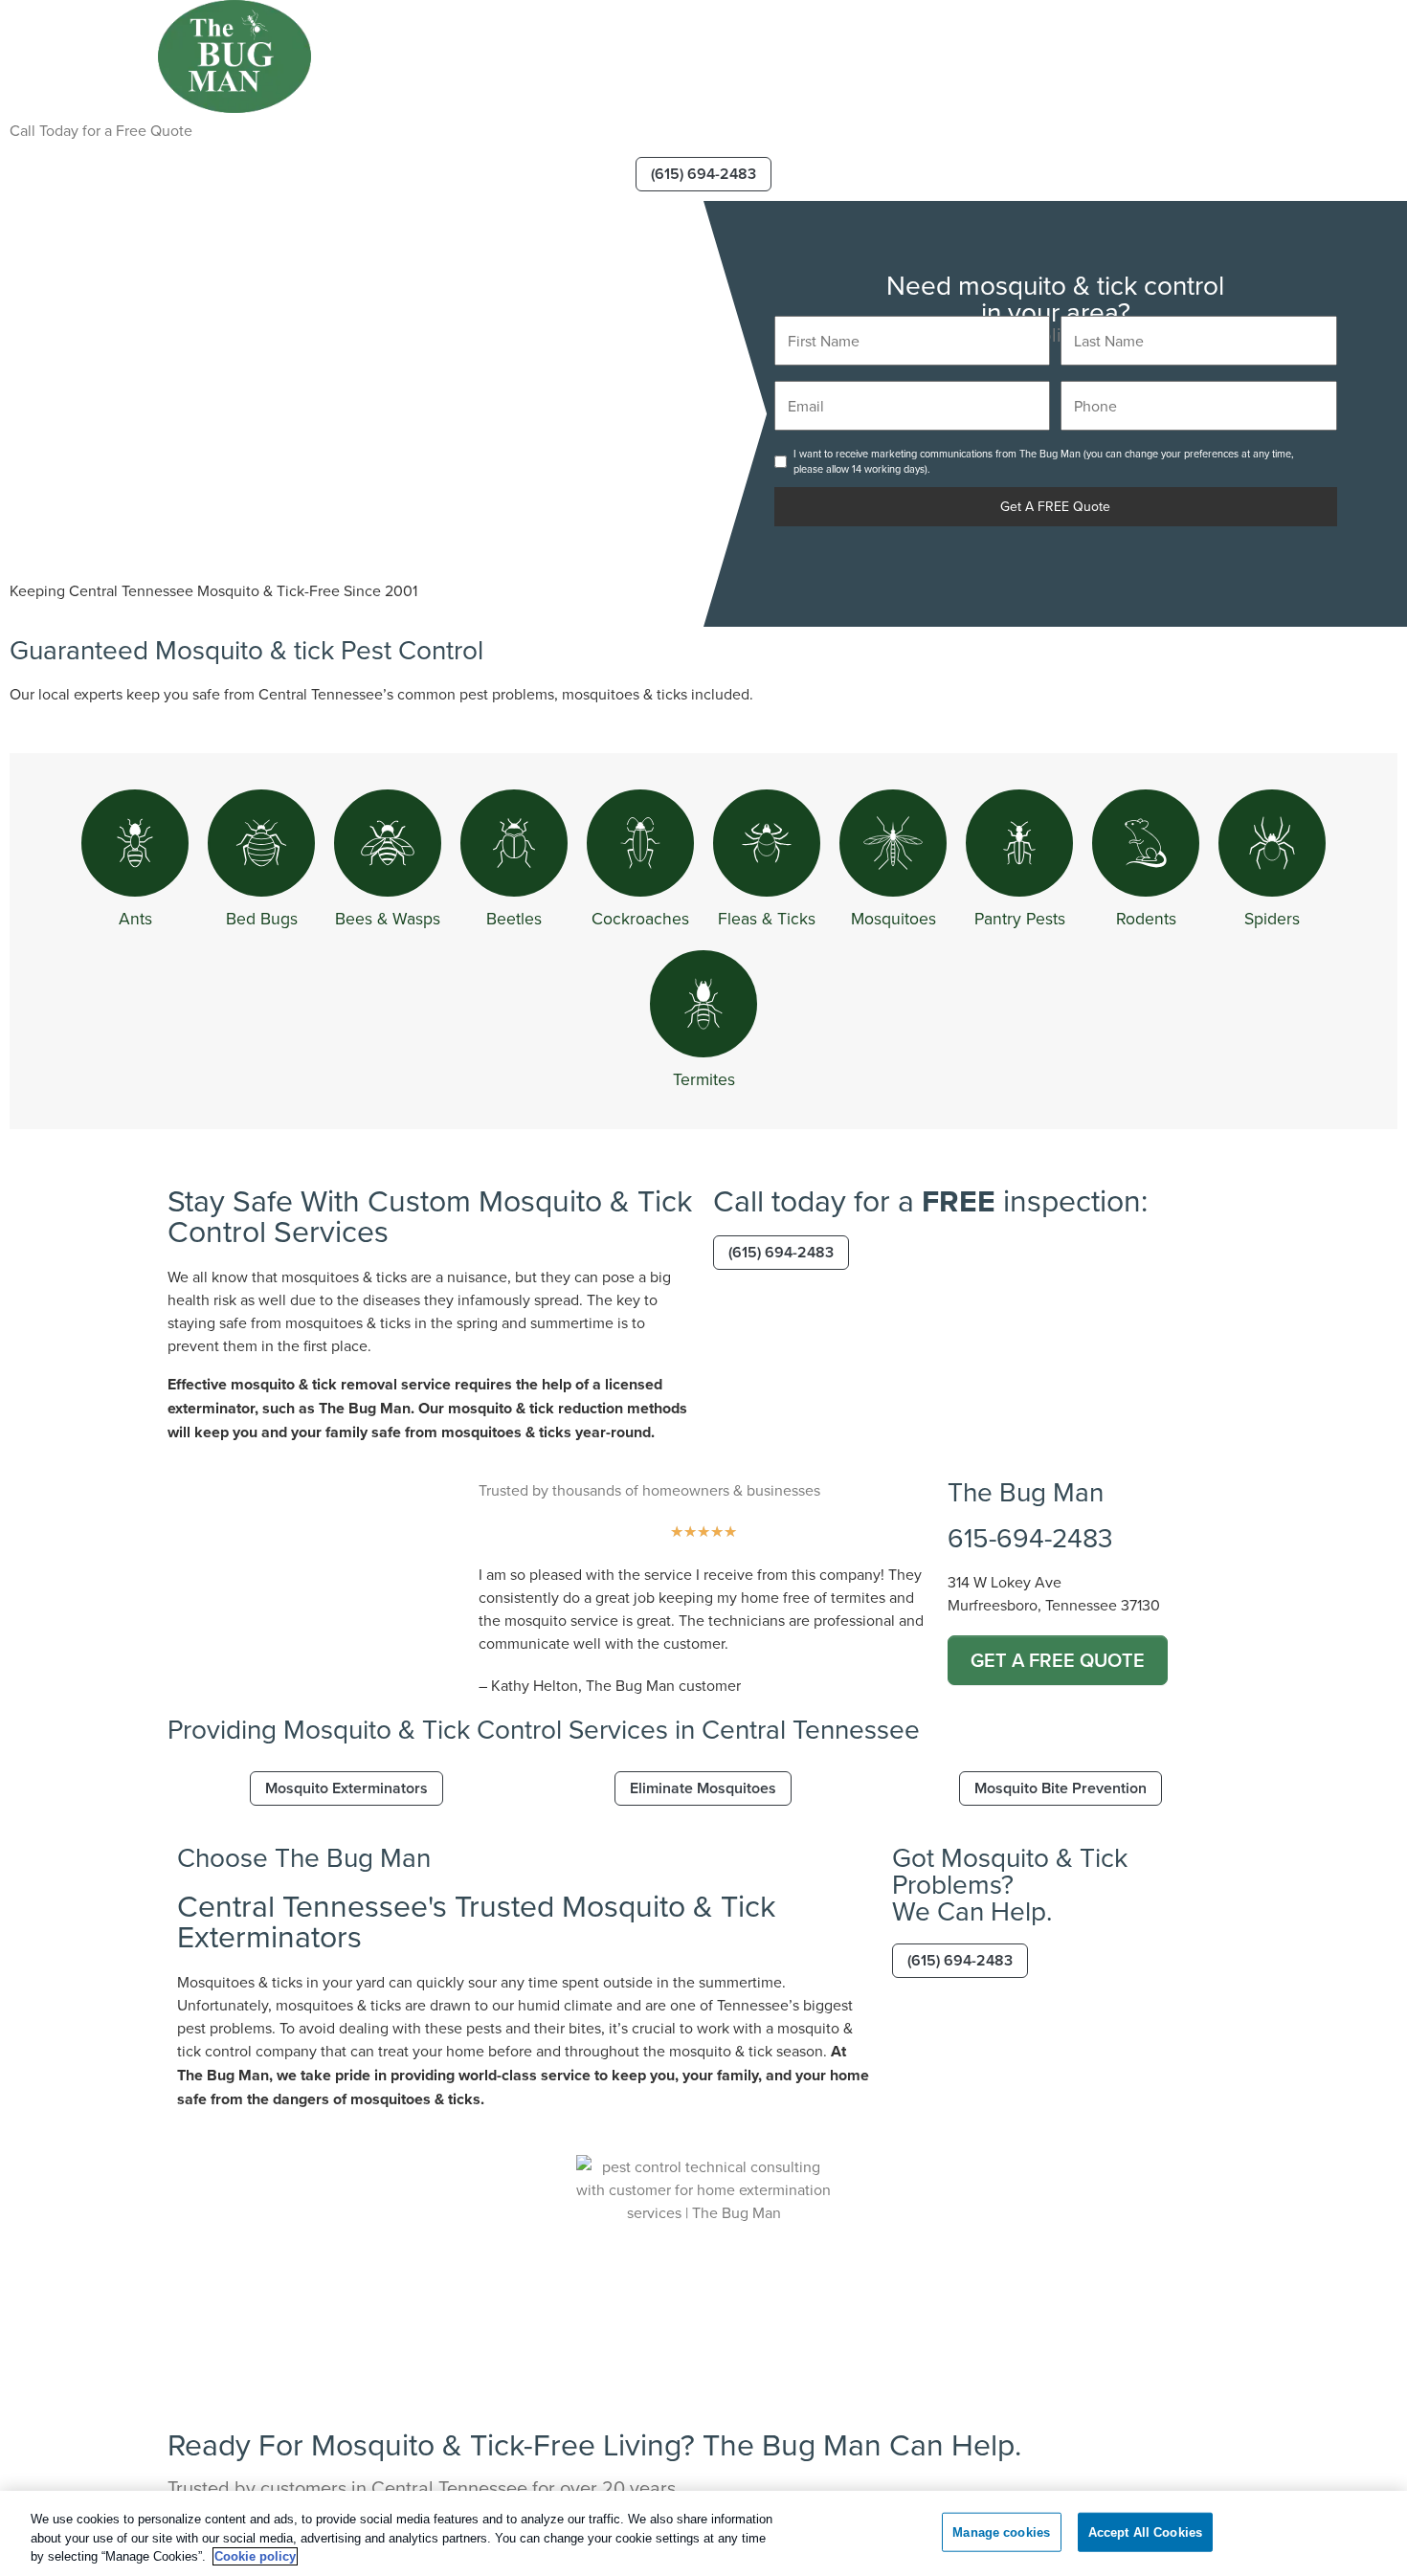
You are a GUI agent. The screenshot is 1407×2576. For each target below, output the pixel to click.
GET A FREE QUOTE (1058, 1660)
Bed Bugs (262, 918)
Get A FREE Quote (1055, 506)
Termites (704, 1079)
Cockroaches (640, 918)
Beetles (514, 918)
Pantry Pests (1020, 918)
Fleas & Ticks (767, 918)
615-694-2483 (1030, 1537)
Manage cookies (1001, 2532)
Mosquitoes (893, 918)
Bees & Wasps (388, 918)
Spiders (1272, 918)
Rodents (1146, 918)
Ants (135, 918)
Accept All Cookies (1145, 2532)
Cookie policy (255, 2556)
